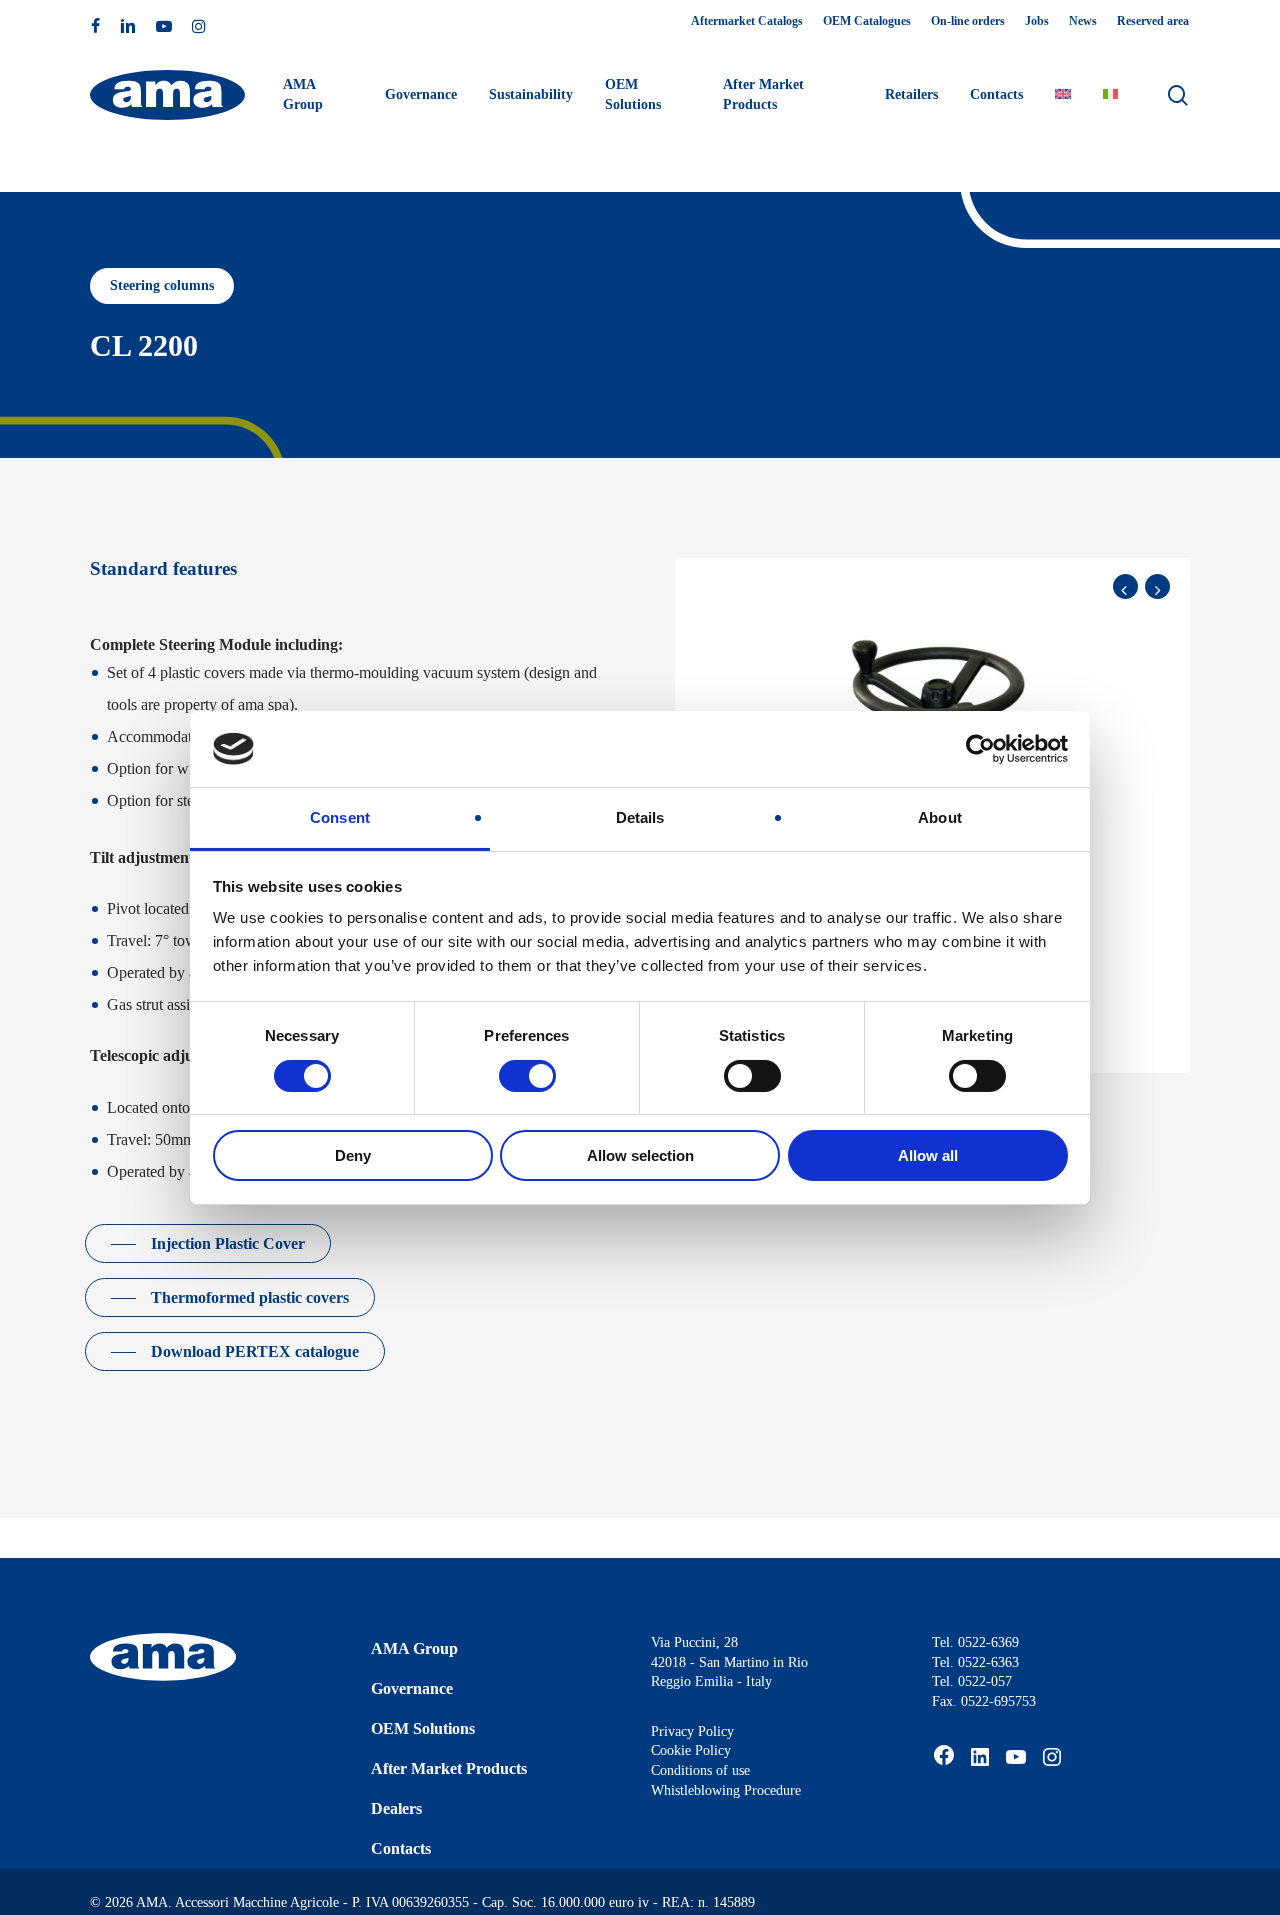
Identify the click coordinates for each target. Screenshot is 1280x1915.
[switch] (527, 1076)
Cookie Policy (691, 1750)
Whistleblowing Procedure (726, 1790)
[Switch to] (1062, 95)
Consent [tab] (340, 817)
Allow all (928, 1155)
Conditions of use (700, 1770)
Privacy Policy (692, 1731)
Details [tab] (640, 817)
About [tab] (940, 817)
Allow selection (640, 1155)
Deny (353, 1155)
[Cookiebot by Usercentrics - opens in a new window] (980, 749)
